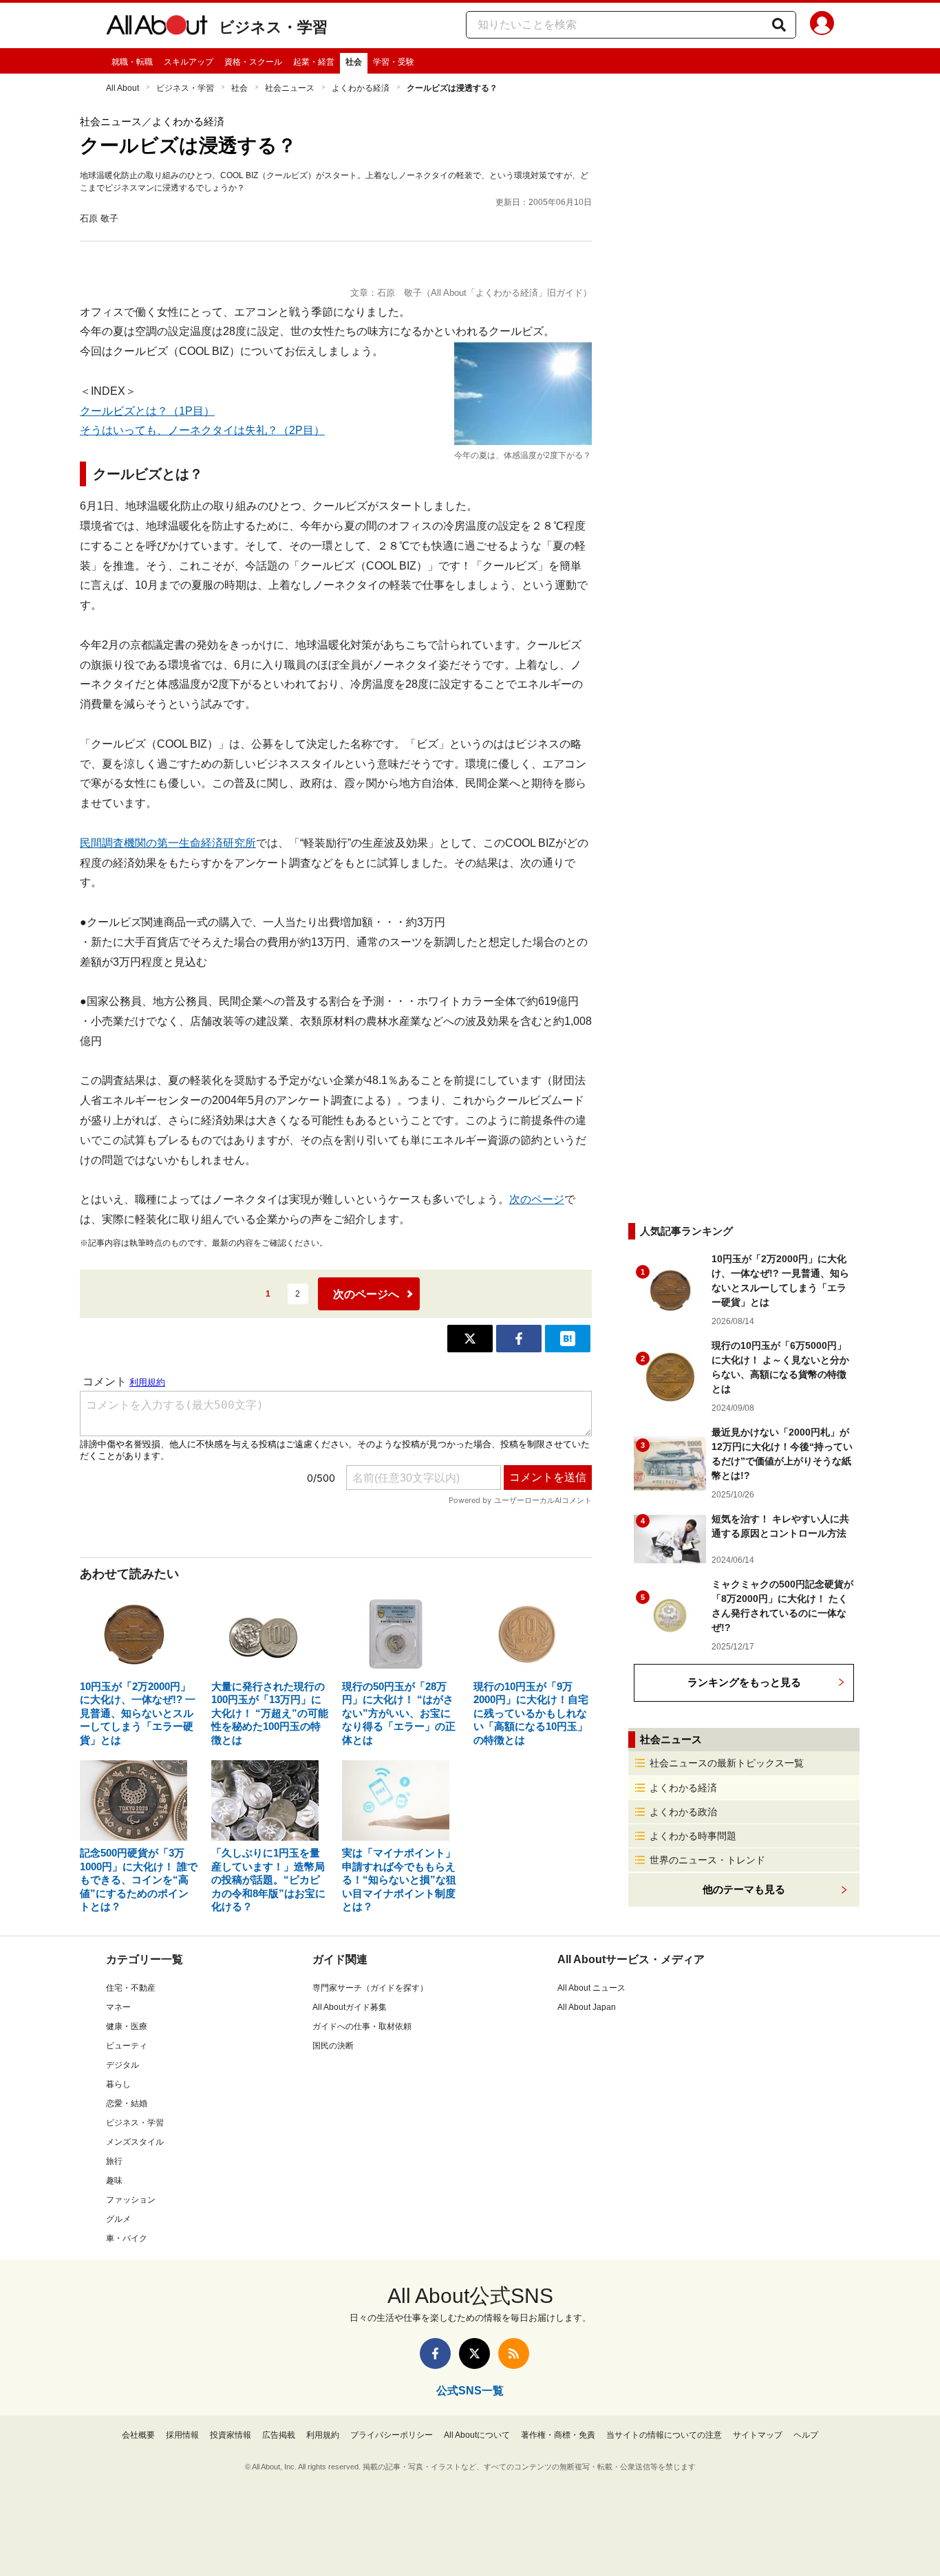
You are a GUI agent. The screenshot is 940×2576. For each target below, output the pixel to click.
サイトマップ (758, 2435)
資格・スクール (253, 62)
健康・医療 (127, 2026)
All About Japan (587, 2007)
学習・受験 (394, 62)
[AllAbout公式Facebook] (435, 2353)
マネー (118, 2007)
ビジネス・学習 (273, 27)
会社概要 (138, 2435)
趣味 (114, 2180)
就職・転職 (132, 62)
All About (122, 88)
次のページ (537, 1199)
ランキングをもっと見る (744, 1682)
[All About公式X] (474, 2353)
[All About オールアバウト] (157, 28)
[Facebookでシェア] (519, 1339)
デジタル (122, 2065)
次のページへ (366, 1294)
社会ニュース (290, 88)
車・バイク (127, 2238)
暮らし (118, 2084)
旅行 (114, 2161)
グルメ (118, 2219)
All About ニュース (591, 1988)
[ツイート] (470, 1339)
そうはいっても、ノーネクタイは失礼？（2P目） (202, 430)
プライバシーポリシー (392, 2435)
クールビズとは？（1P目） (147, 411)
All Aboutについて (477, 2435)
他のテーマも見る (744, 1889)
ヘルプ (806, 2435)
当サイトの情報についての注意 (664, 2435)
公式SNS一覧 (470, 2391)
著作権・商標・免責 (558, 2435)
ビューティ (127, 2046)
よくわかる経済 (361, 88)
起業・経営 (314, 62)
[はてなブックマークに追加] (568, 1339)
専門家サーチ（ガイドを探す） (370, 1988)
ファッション (131, 2200)
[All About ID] (822, 25)
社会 (354, 62)
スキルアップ (189, 62)
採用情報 (182, 2435)
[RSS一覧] (514, 2353)
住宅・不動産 (131, 1988)
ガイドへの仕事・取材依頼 (362, 2026)
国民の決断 (333, 2046)
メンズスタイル (135, 2142)
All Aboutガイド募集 (350, 2007)
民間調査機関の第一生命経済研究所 (168, 843)
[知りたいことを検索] (779, 25)
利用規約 (323, 2435)
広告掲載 (279, 2435)
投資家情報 (231, 2435)
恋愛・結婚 (127, 2103)
